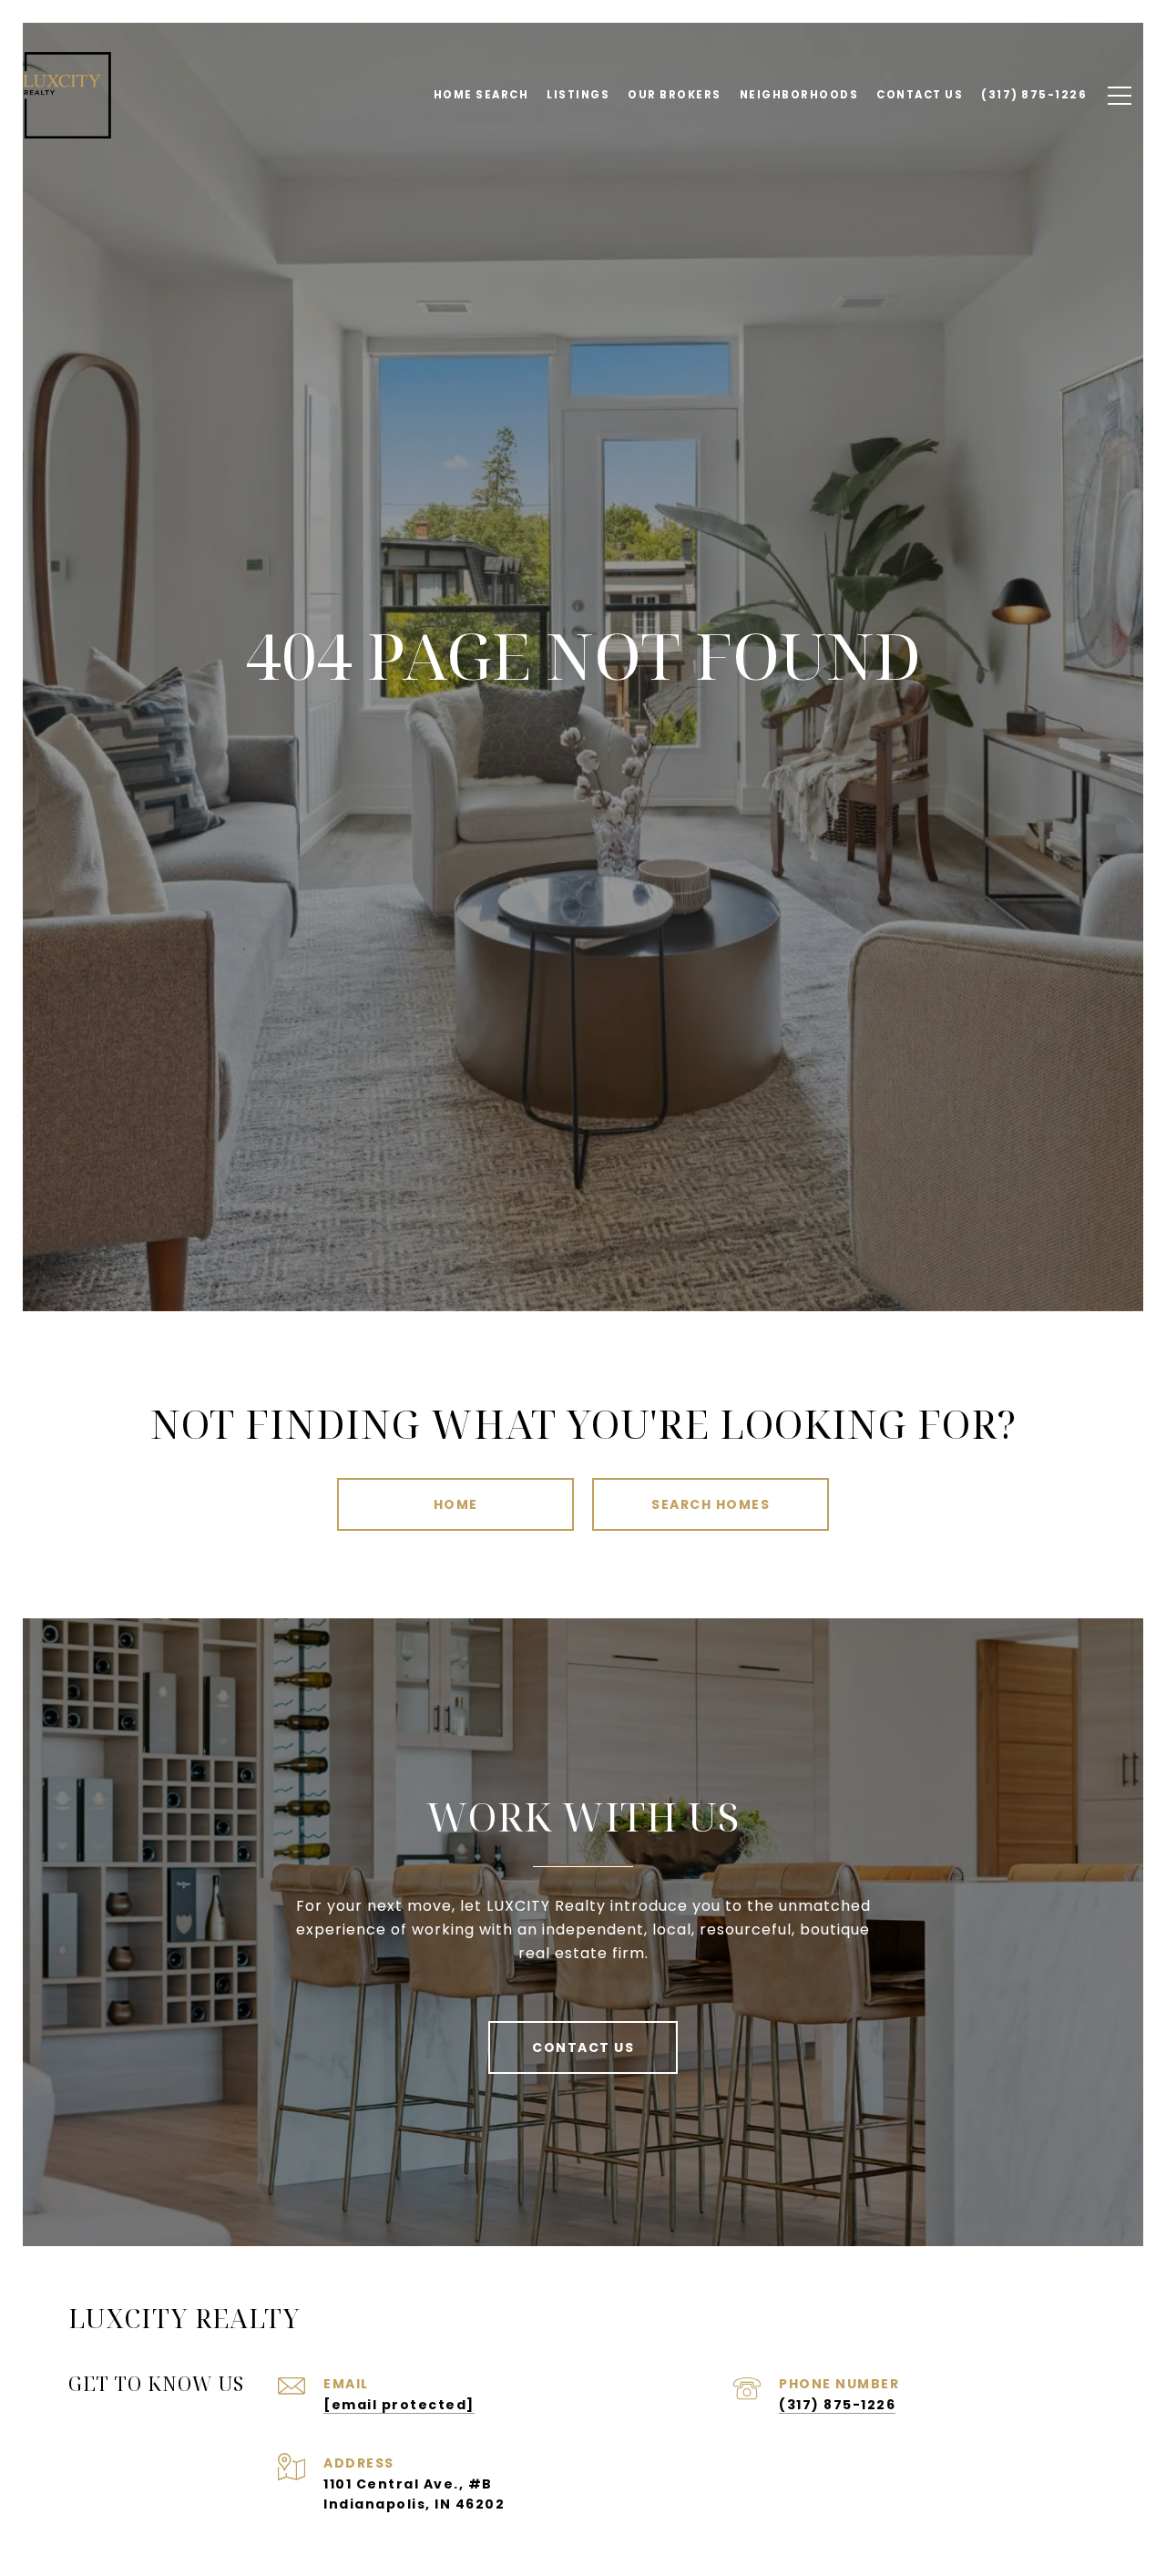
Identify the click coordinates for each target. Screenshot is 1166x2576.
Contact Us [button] (583, 2047)
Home (456, 1504)
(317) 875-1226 (837, 2405)
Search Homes (711, 1504)
